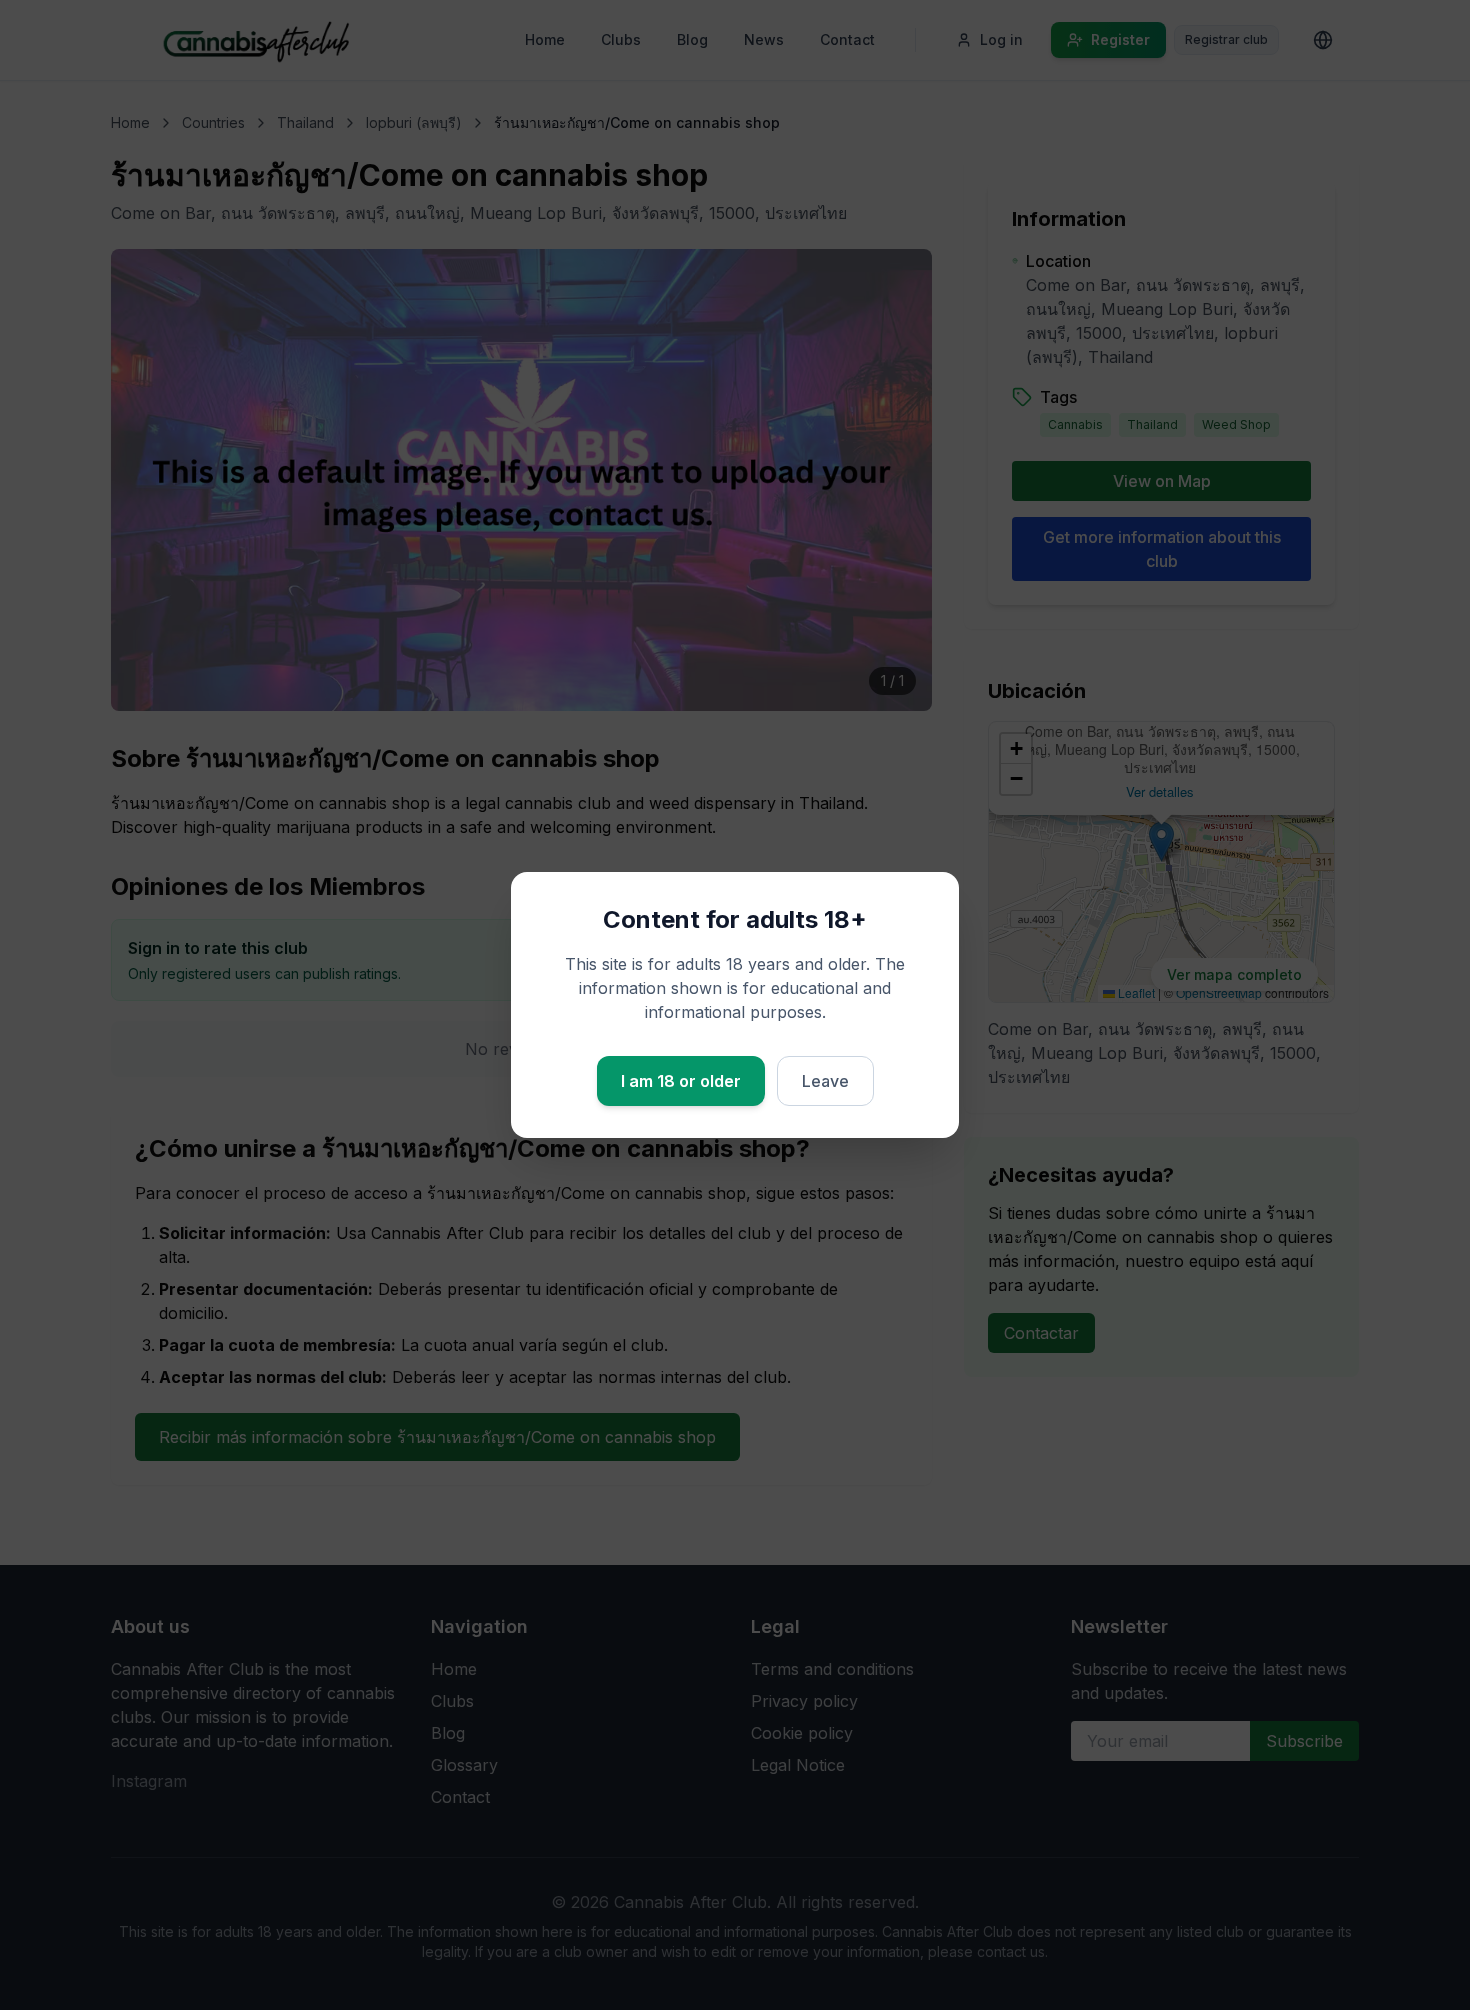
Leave (825, 1081)
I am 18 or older (681, 1081)
